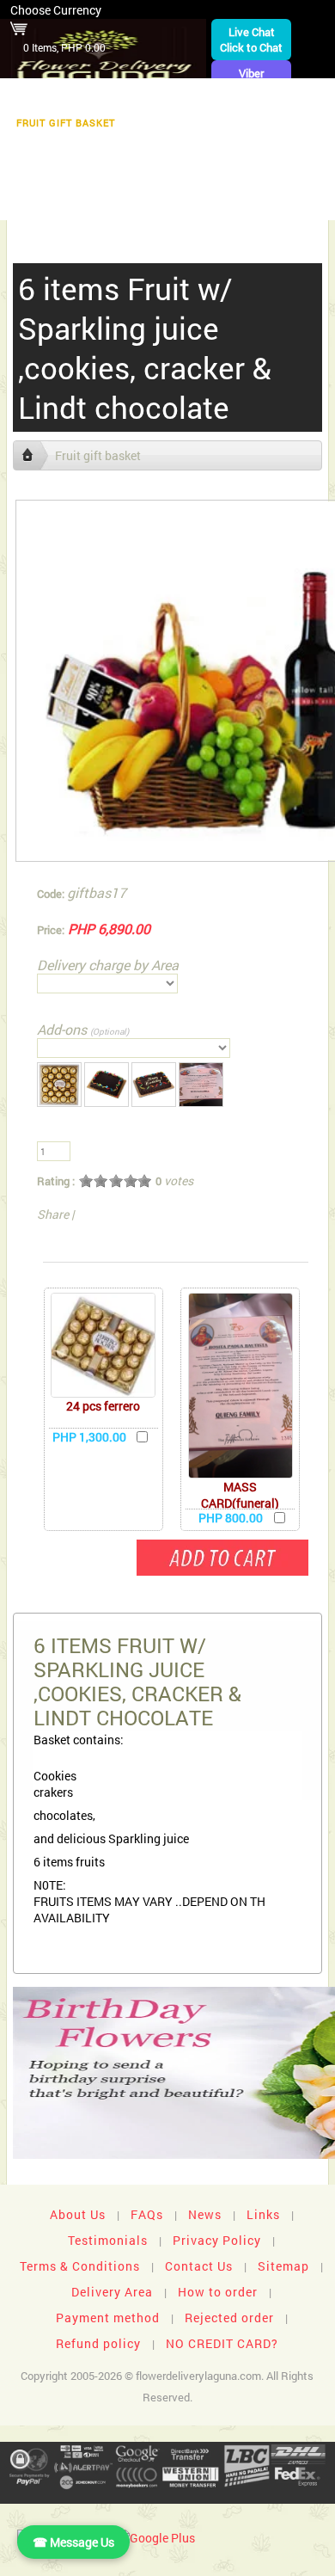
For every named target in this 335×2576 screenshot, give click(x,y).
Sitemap (283, 2266)
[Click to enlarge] (103, 1345)
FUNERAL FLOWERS (118, 96)
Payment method (108, 2318)
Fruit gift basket (66, 123)
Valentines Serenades (90, 203)
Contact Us (199, 2266)
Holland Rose (52, 176)
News (205, 2214)
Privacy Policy (217, 2240)
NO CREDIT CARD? (222, 2343)
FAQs (147, 2214)
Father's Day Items (270, 176)
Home (28, 96)
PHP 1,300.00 (89, 1437)
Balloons (79, 149)
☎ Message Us (73, 2542)
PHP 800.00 (231, 1518)
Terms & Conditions (80, 2266)
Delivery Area (112, 2292)
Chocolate (171, 123)
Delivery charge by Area (108, 965)
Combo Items (154, 176)
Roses (244, 123)
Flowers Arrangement (258, 96)
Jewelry (207, 149)
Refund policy (98, 2343)
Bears (303, 123)
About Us (78, 2214)
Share (53, 1214)
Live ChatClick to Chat (251, 40)
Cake (145, 149)
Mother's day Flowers (244, 203)
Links (263, 2214)
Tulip (270, 149)
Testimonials (108, 2240)
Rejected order (229, 2318)
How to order (218, 2292)
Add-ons (83, 1029)
